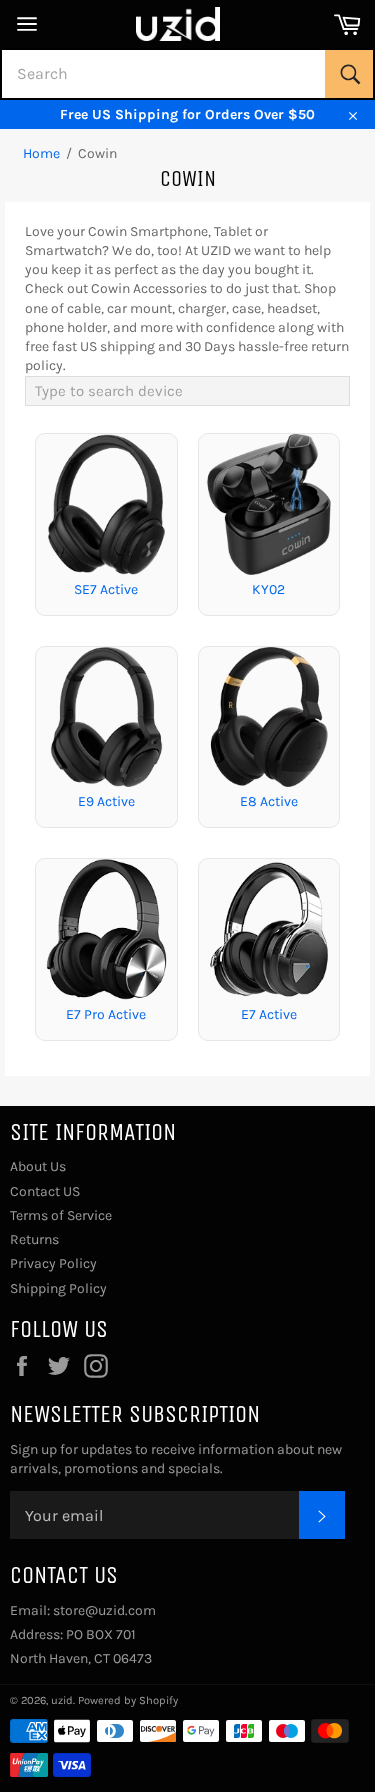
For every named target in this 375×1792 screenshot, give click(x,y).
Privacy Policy (53, 1263)
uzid (62, 1700)
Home (41, 153)
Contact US (45, 1191)
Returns (34, 1239)
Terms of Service (61, 1215)
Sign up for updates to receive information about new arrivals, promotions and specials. (176, 1459)
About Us (38, 1166)
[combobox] (187, 74)
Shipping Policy (58, 1288)
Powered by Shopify (128, 1700)
